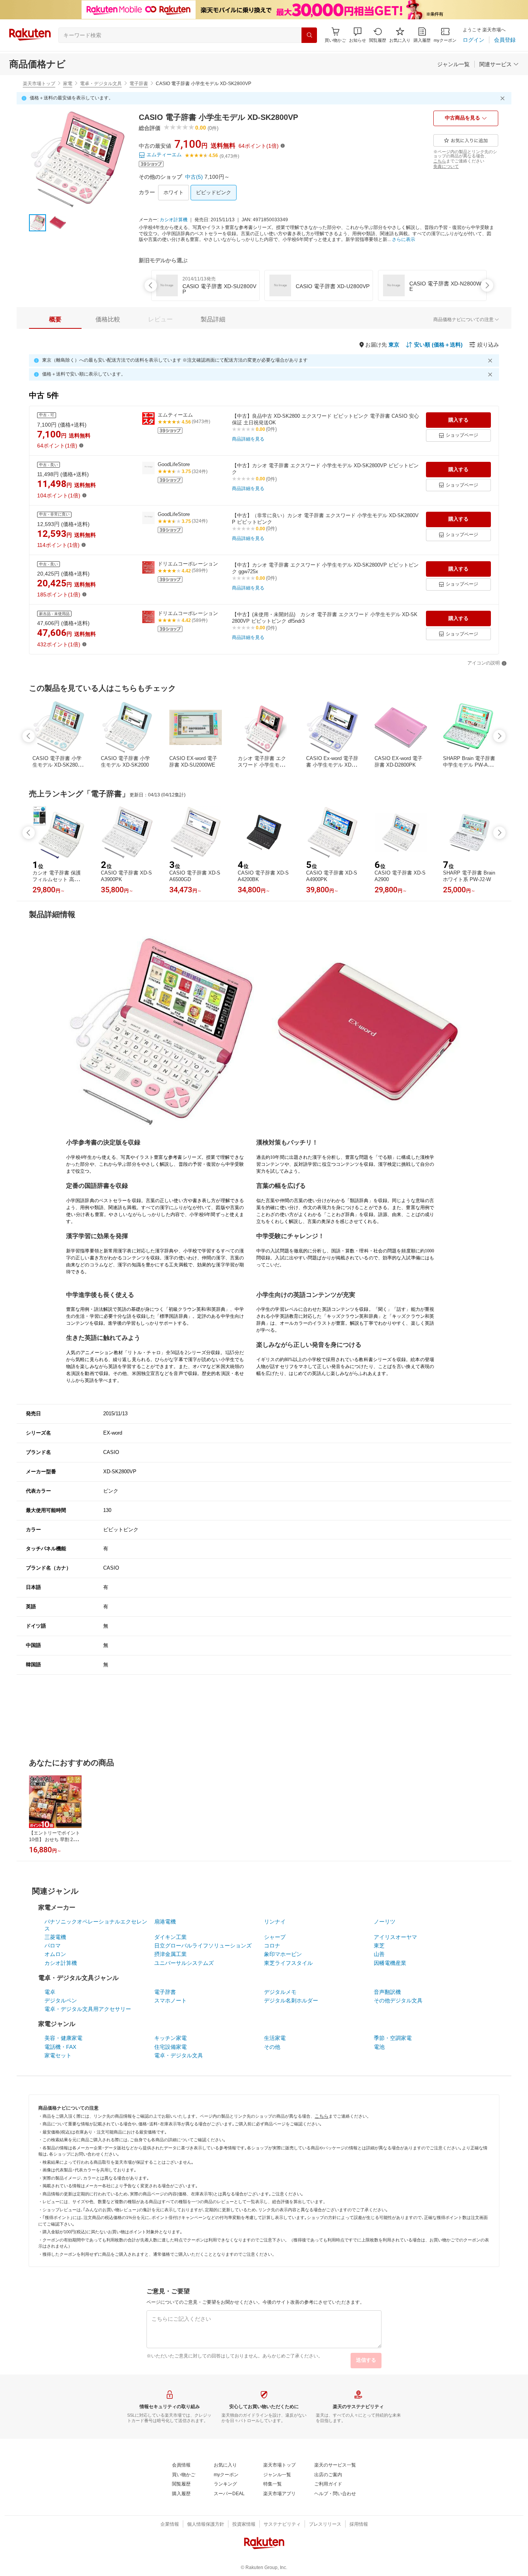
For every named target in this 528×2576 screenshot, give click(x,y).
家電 (68, 84)
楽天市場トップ (39, 84)
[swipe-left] (151, 285)
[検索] (309, 35)
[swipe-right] (487, 285)
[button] (358, 35)
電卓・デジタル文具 (101, 84)
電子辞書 (139, 84)
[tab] (55, 319)
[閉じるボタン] (504, 98)
